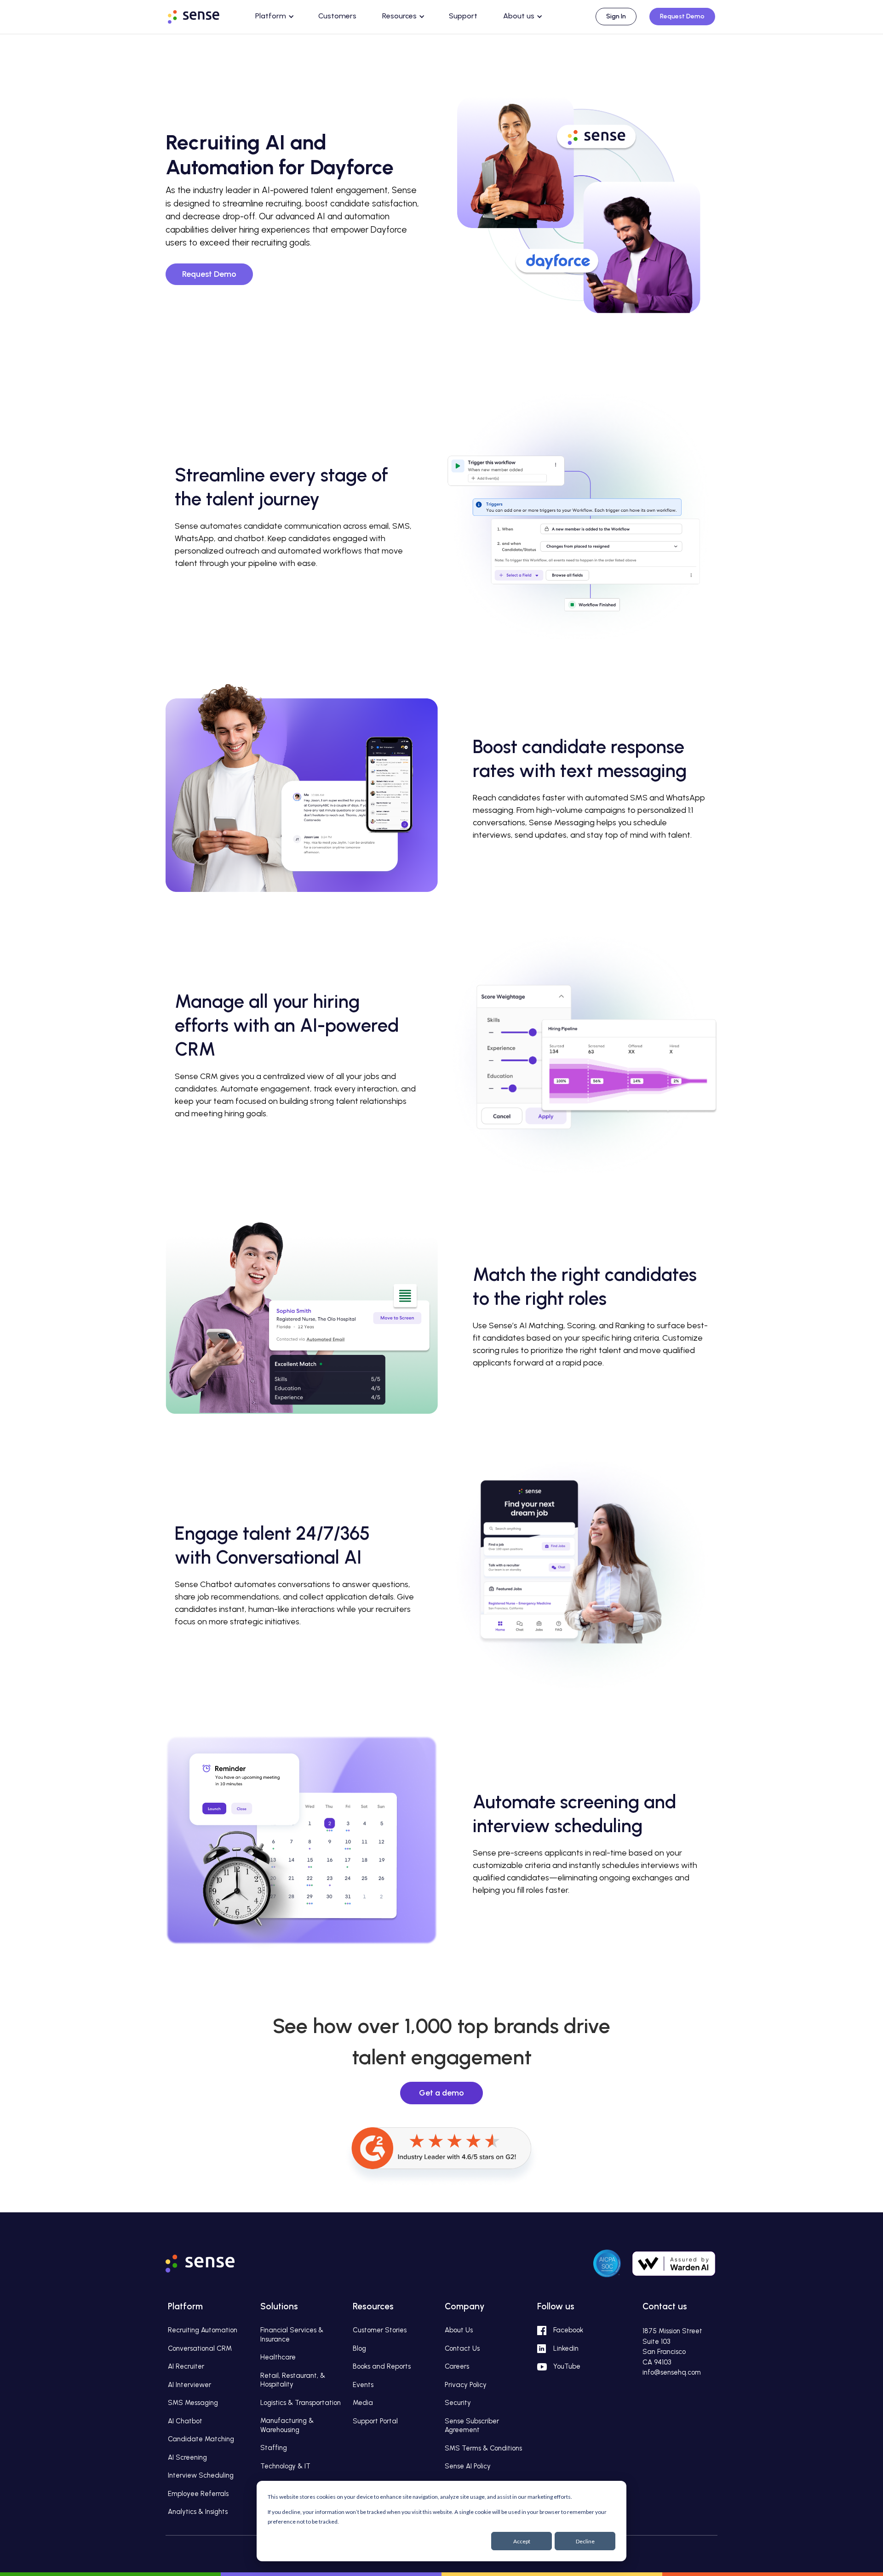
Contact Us (462, 2348)
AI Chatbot (185, 2421)
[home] (202, 15)
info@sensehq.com (672, 2372)
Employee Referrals (198, 2494)
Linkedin (566, 2348)
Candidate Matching (201, 2439)
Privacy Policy (466, 2385)
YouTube (567, 2366)
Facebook (568, 2330)
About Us (459, 2330)
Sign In (616, 16)
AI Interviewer (189, 2385)
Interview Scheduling (201, 2475)
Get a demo (441, 2093)
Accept (522, 2541)
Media (363, 2403)
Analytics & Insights (198, 2512)
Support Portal (375, 2421)
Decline (585, 2541)
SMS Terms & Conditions (483, 2448)
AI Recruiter (186, 2366)
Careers (457, 2366)
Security (458, 2403)
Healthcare (278, 2357)
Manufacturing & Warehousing (287, 2425)
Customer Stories (380, 2330)
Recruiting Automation (203, 2330)
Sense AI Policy (468, 2466)
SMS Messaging (193, 2403)
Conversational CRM (200, 2348)
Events (363, 2385)
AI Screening (187, 2457)
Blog (359, 2348)
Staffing (274, 2448)
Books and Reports (382, 2366)
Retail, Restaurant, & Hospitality (293, 2380)
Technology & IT (285, 2466)
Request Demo (682, 16)
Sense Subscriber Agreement (472, 2426)
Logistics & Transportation (301, 2403)
